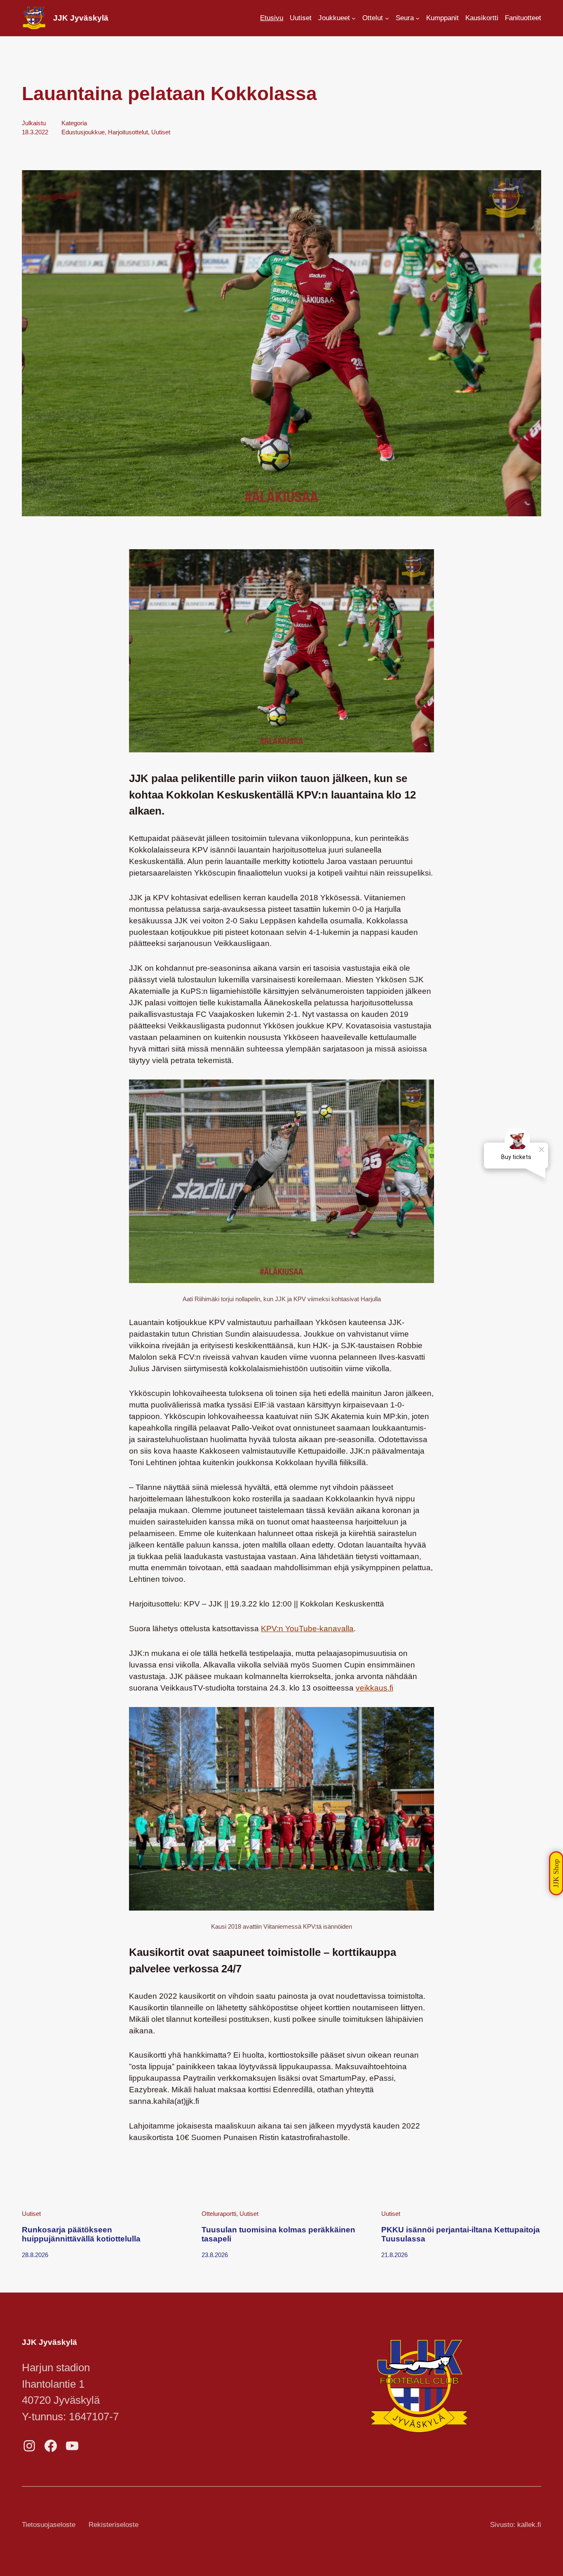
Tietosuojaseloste (49, 2525)
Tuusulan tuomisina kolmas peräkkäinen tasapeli (278, 2234)
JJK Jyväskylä (81, 18)
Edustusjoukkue (83, 132)
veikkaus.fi (374, 1688)
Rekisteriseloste (114, 2525)
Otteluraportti (219, 2214)
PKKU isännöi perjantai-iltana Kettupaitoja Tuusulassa (461, 2234)
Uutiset (161, 132)
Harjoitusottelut (128, 132)
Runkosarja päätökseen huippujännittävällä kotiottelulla (81, 2234)
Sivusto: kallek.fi (516, 2525)
